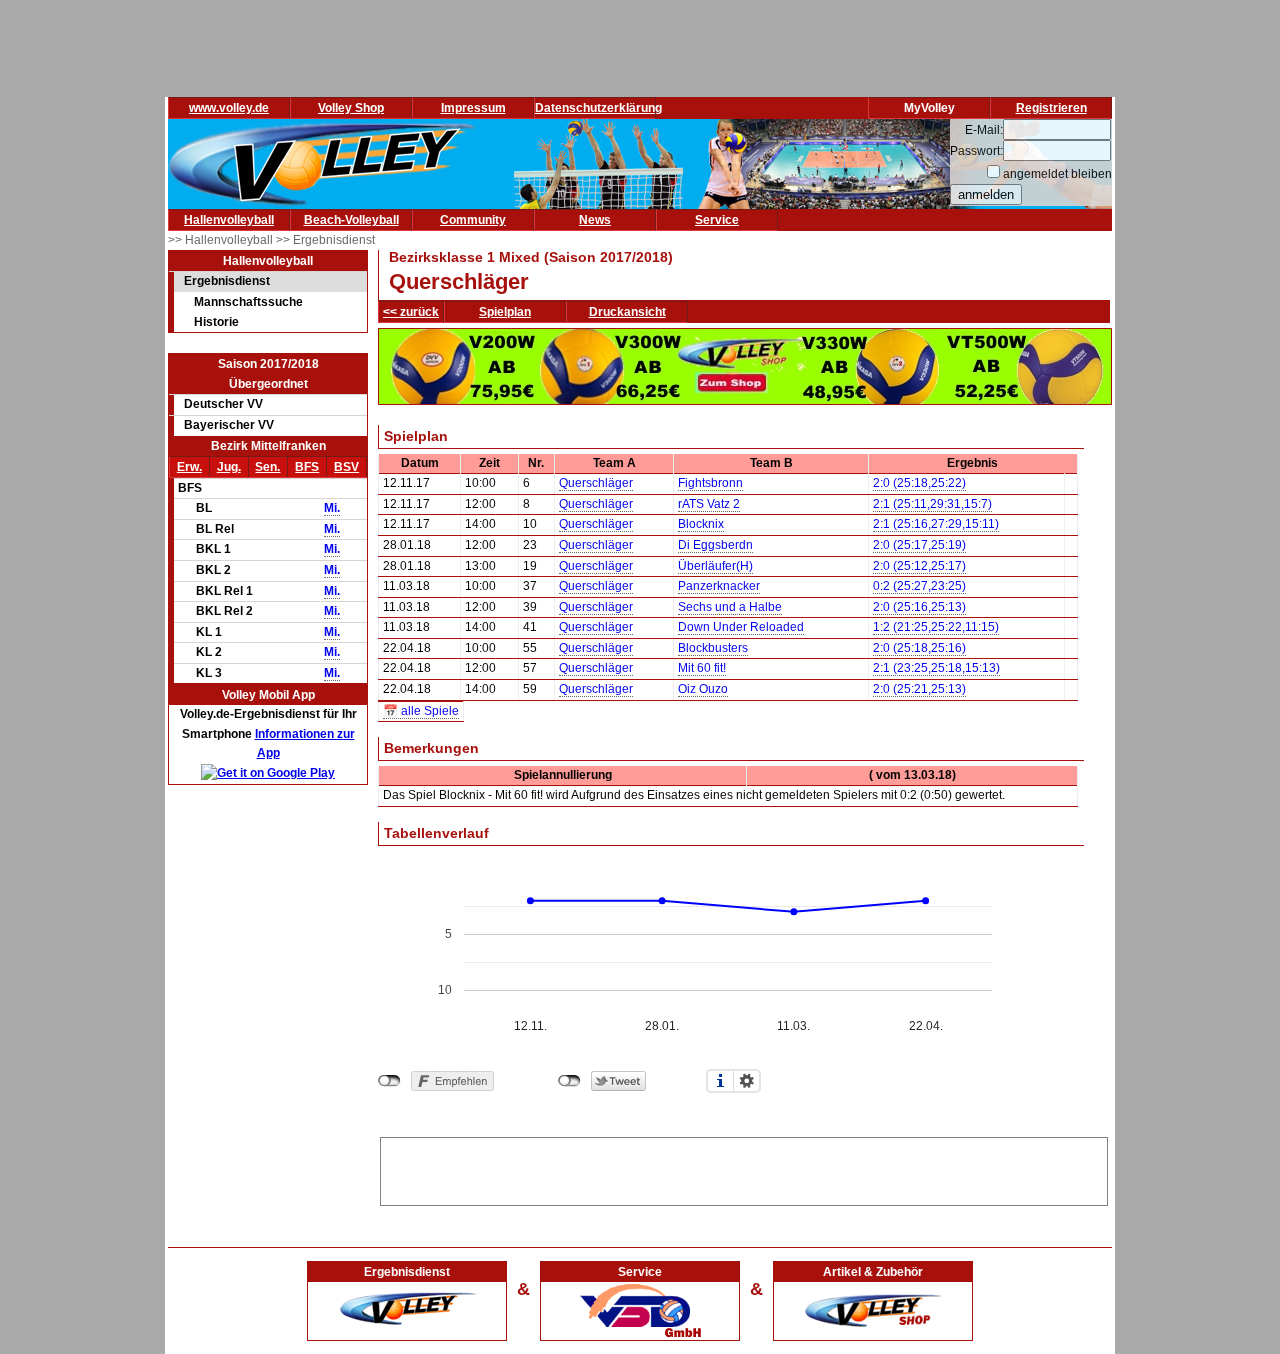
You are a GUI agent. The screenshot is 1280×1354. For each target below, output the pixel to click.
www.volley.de (229, 108)
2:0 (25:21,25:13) (919, 689)
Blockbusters (713, 648)
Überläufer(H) (715, 566)
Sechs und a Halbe (730, 607)
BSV (346, 467)
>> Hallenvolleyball (222, 240)
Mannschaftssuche (248, 302)
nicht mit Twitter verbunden (569, 1081)
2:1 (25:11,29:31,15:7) (932, 504)
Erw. (189, 467)
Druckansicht (627, 312)
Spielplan (505, 312)
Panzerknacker (719, 586)
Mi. (332, 508)
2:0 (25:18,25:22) (919, 483)
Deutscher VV (223, 404)
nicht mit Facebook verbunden (389, 1081)
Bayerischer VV (229, 425)
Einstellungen (747, 1081)
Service (717, 220)
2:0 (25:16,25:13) (919, 607)
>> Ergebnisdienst (325, 240)
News (595, 220)
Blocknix (701, 524)
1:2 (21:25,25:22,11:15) (936, 627)
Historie (216, 322)
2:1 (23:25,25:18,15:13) (936, 668)
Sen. (267, 467)
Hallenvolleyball (229, 220)
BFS (307, 467)
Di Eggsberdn (715, 545)
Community (473, 220)
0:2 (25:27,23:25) (919, 586)
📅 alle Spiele (421, 711)
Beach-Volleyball (351, 220)
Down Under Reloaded (741, 627)
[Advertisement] (744, 1168)
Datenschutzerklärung (598, 108)
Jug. (229, 467)
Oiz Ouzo (703, 689)
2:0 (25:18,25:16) (919, 648)
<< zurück (411, 312)
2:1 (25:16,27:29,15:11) (936, 524)
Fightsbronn (710, 483)
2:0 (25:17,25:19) (919, 545)
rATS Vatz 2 (709, 504)
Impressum (473, 108)
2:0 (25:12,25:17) (919, 566)
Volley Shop (351, 108)
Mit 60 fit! (702, 668)
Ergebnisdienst (227, 281)
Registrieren (1051, 108)
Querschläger (596, 483)
